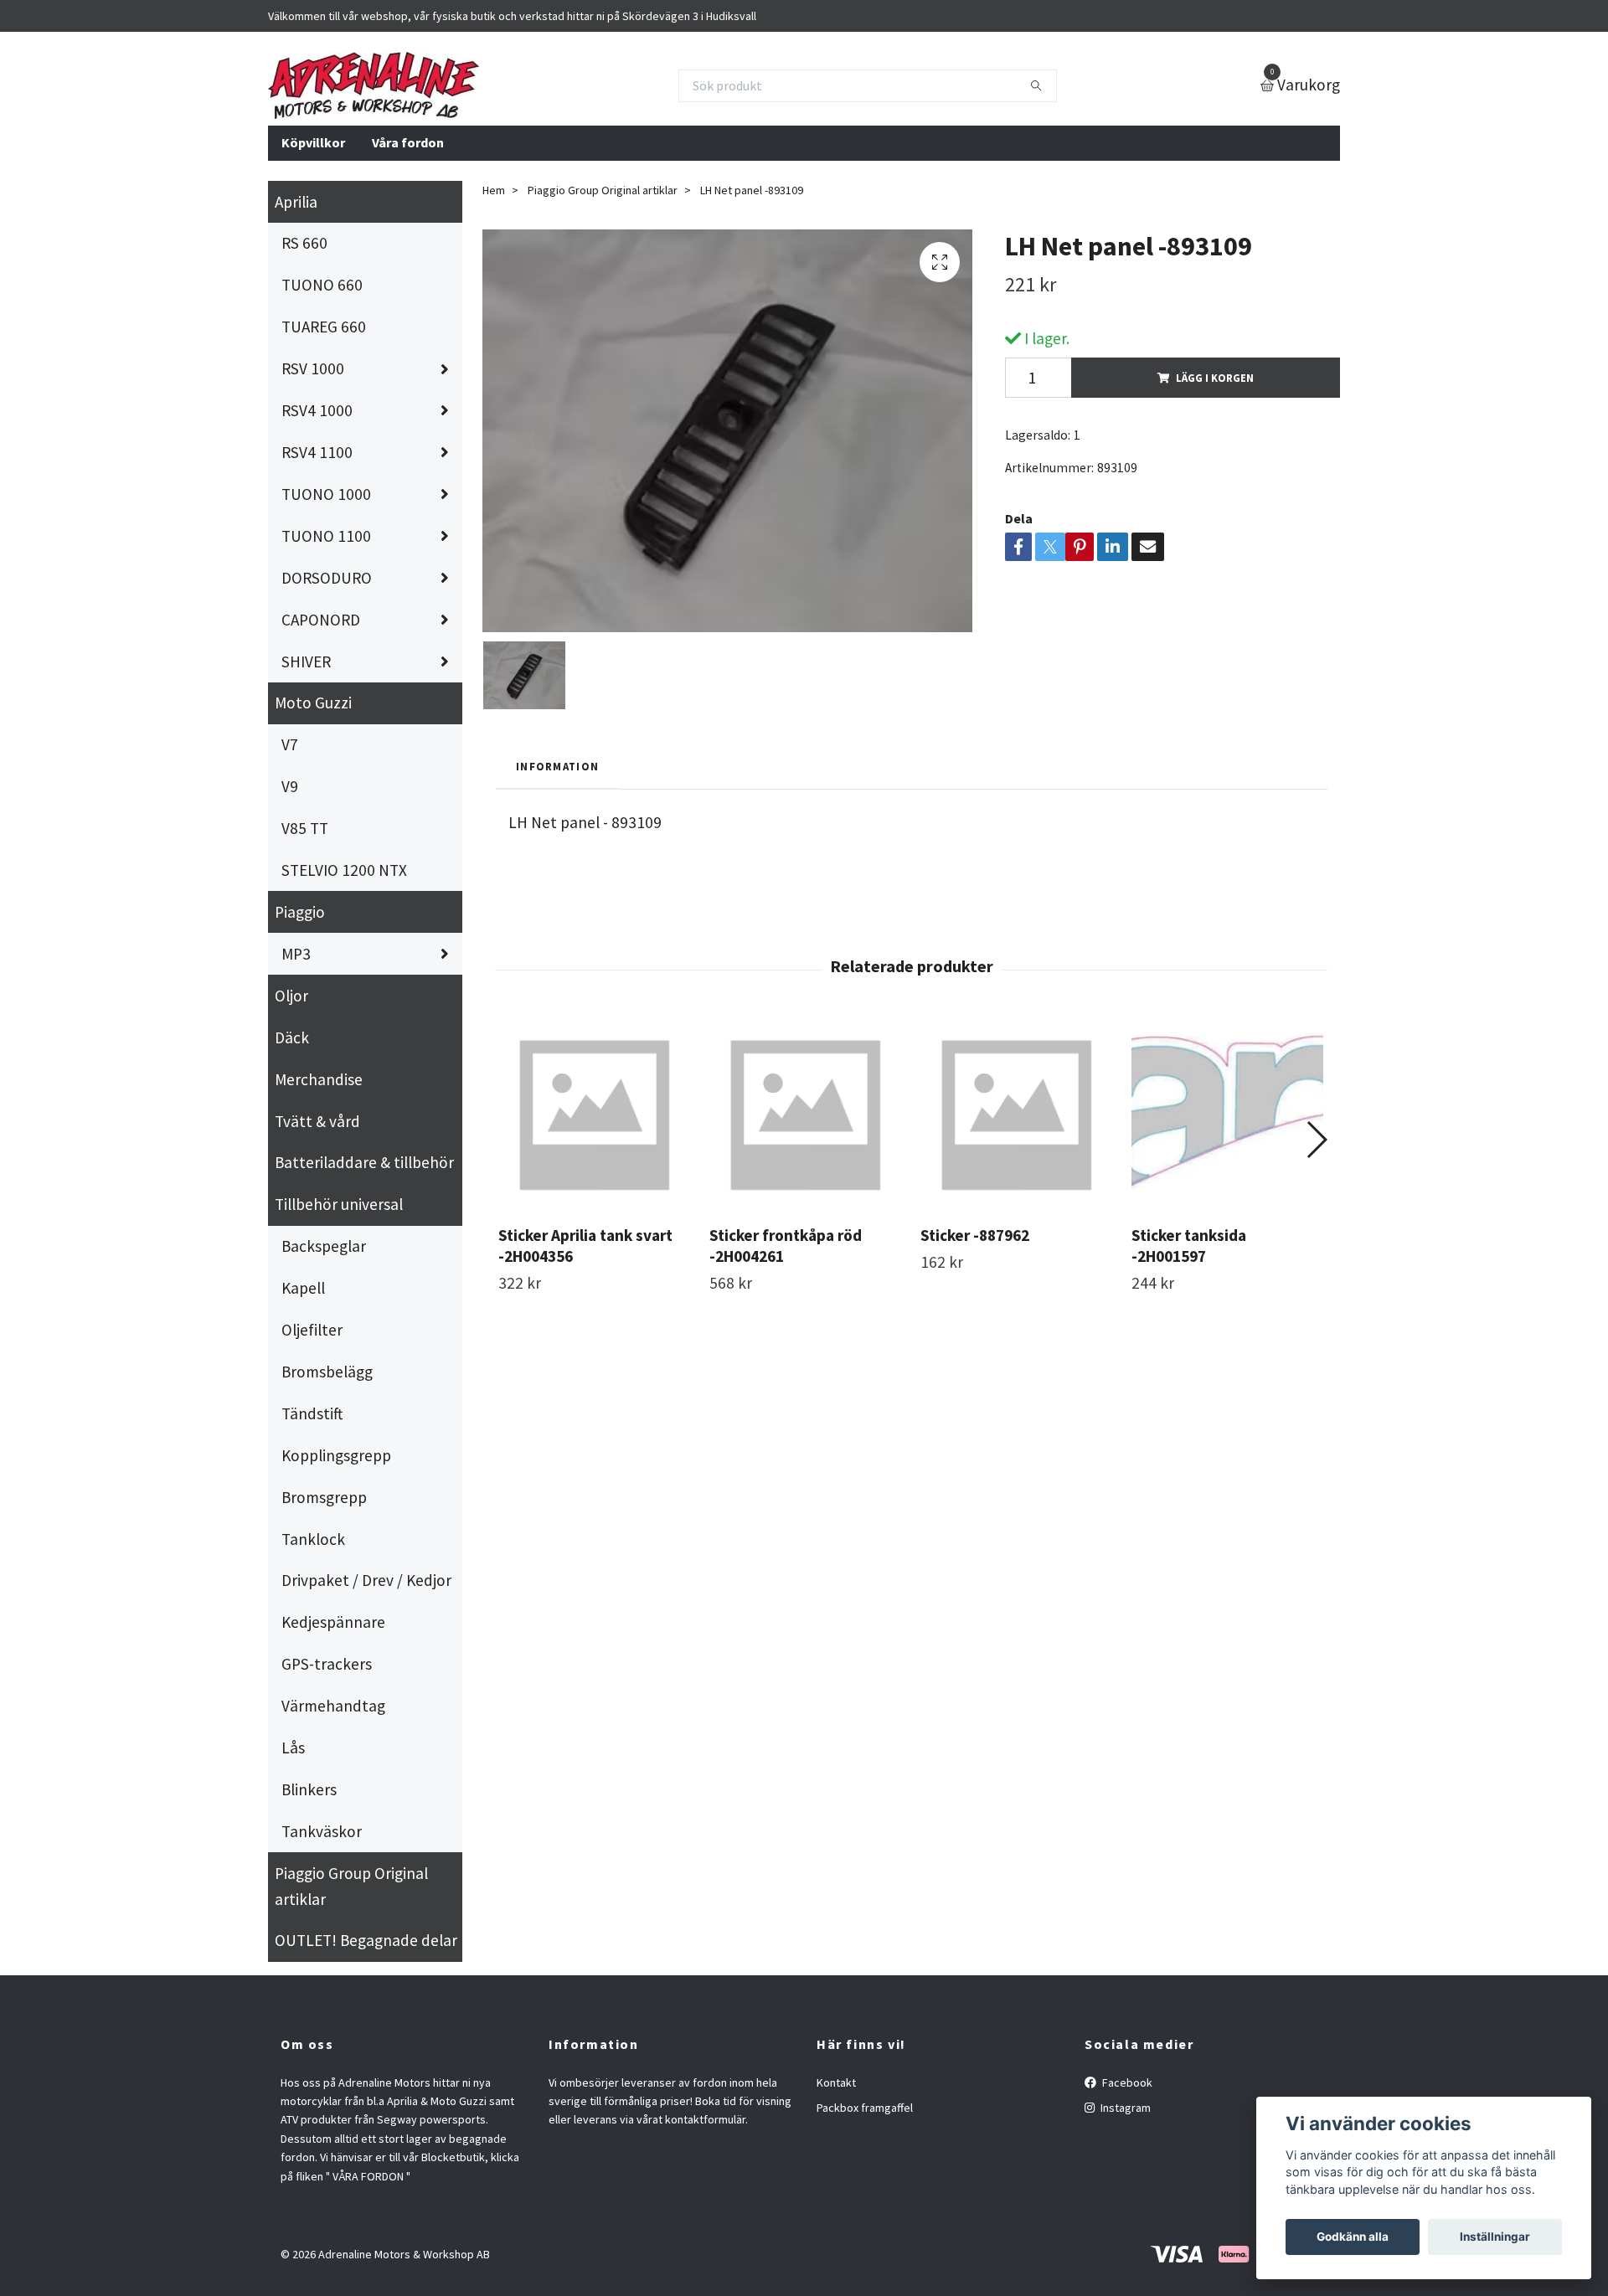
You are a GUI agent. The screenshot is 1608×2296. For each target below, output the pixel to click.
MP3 (296, 954)
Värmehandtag (333, 1706)
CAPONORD (321, 620)
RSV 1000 (313, 368)
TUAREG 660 (324, 327)
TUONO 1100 (326, 536)
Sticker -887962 (975, 1235)
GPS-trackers (327, 1664)
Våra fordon (408, 142)
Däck (292, 1037)
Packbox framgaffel (865, 2108)
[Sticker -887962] (1016, 1116)
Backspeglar (324, 1246)
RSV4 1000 (317, 410)
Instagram (1124, 2108)
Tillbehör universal (339, 1204)
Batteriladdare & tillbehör (364, 1162)
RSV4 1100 (317, 452)
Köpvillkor (313, 142)
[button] (1316, 1140)
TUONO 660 (322, 285)
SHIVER (306, 662)
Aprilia (296, 202)
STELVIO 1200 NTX (344, 870)
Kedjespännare (333, 1622)
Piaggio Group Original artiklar (351, 1886)
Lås (293, 1748)
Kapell (303, 1288)
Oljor (291, 996)
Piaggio (300, 912)
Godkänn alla (1353, 2237)
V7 (290, 744)
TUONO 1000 (326, 494)
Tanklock (313, 1539)
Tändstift (312, 1413)
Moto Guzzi (313, 703)
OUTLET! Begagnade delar (366, 1940)
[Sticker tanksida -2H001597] (1227, 1116)
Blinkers (309, 1789)
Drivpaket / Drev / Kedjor (366, 1580)
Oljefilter (312, 1330)
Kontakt (836, 2082)
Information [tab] (557, 766)
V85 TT (305, 828)
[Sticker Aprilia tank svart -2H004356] (594, 1116)
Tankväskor (322, 1831)
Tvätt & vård (317, 1121)
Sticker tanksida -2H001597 (1189, 1246)
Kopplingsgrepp (336, 1455)
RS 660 (304, 243)
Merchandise (319, 1079)
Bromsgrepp (324, 1497)
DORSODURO (327, 578)
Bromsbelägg (327, 1372)
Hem (494, 190)
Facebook (1126, 2082)
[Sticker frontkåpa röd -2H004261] (805, 1116)
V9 (290, 786)
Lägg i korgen (1215, 378)
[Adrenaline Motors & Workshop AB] (374, 85)
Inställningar (1495, 2237)
